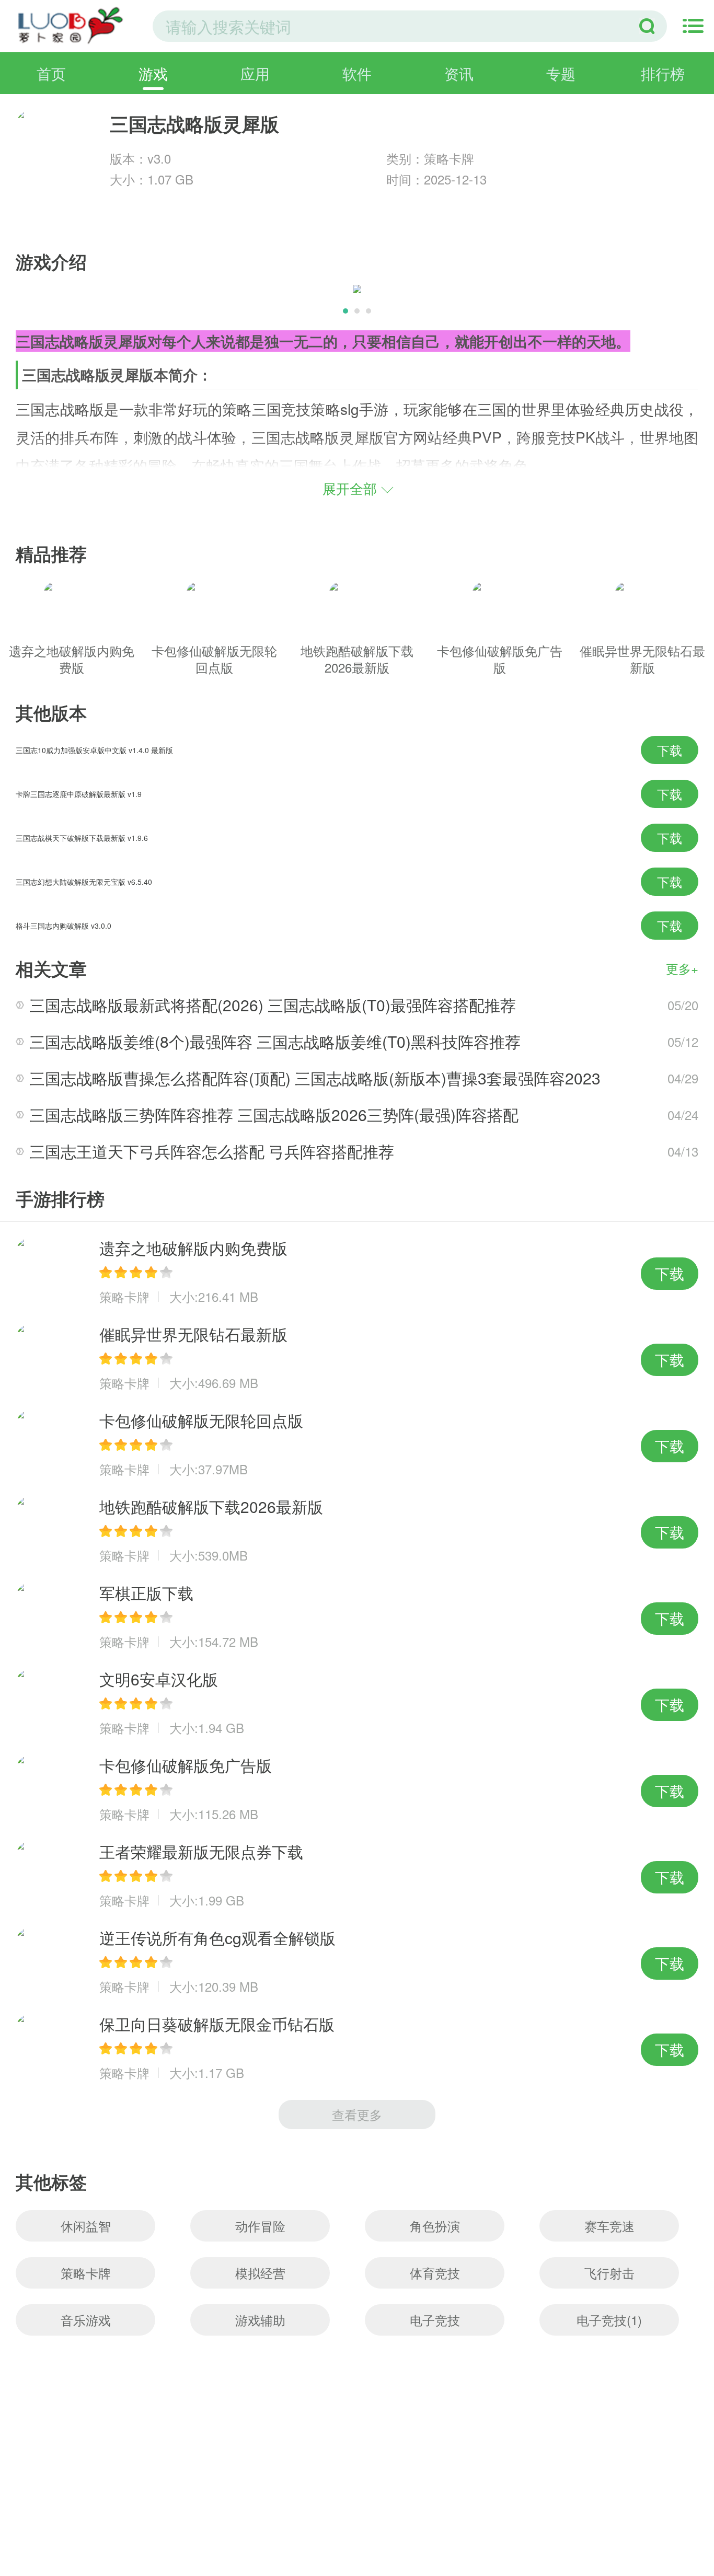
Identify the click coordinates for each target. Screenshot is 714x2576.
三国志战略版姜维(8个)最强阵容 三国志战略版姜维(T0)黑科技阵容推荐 (275, 1041)
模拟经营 (260, 2273)
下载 (670, 750)
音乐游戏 (86, 2320)
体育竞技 (435, 2273)
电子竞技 (435, 2320)
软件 (357, 73)
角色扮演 (435, 2226)
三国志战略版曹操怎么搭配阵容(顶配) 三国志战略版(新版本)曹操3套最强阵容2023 (315, 1078)
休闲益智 (86, 2226)
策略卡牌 (86, 2273)
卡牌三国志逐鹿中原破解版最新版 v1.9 (79, 794)
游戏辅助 (260, 2320)
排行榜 (663, 73)
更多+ (682, 968)
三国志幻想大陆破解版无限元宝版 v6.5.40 (84, 882)
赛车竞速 (609, 2226)
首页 (51, 73)
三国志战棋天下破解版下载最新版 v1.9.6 (82, 838)
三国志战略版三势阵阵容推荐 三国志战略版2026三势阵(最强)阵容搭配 (274, 1114)
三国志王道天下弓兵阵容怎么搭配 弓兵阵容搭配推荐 (212, 1151)
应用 (255, 73)
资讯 (459, 73)
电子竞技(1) (609, 2320)
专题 (561, 73)
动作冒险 (260, 2226)
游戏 (153, 73)
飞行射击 (609, 2273)
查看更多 (357, 2114)
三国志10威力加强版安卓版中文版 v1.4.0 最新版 (94, 750)
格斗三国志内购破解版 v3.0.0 (64, 926)
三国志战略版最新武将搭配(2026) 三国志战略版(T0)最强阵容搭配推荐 (273, 1005)
